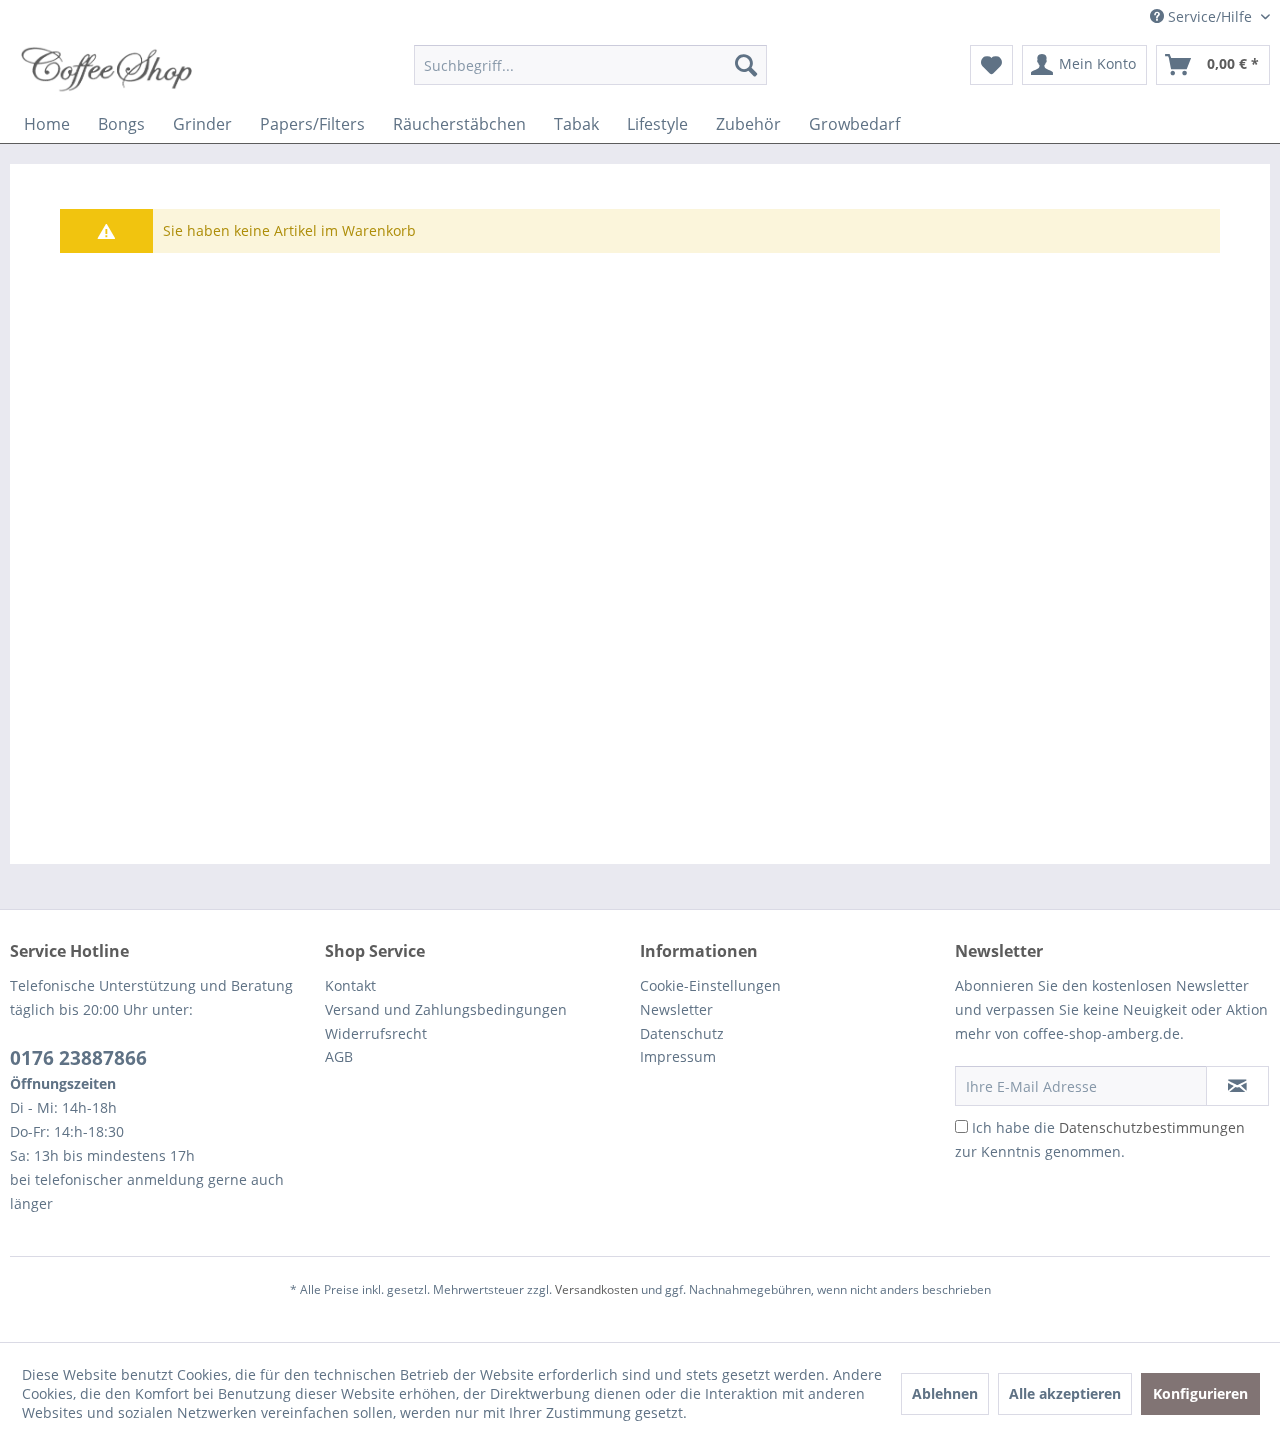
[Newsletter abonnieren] (1237, 1086)
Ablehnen (945, 1393)
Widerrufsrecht (376, 1033)
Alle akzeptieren (1065, 1393)
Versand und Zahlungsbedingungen (446, 1009)
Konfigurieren (1200, 1393)
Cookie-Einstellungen (710, 985)
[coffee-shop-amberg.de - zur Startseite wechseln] (111, 70)
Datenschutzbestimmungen (1152, 1127)
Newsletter (676, 1009)
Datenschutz (682, 1033)
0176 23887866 (78, 1058)
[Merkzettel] (991, 65)
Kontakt (350, 985)
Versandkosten (596, 1289)
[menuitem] (590, 65)
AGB (339, 1056)
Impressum (678, 1056)
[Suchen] (746, 65)
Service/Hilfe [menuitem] (1210, 16)
